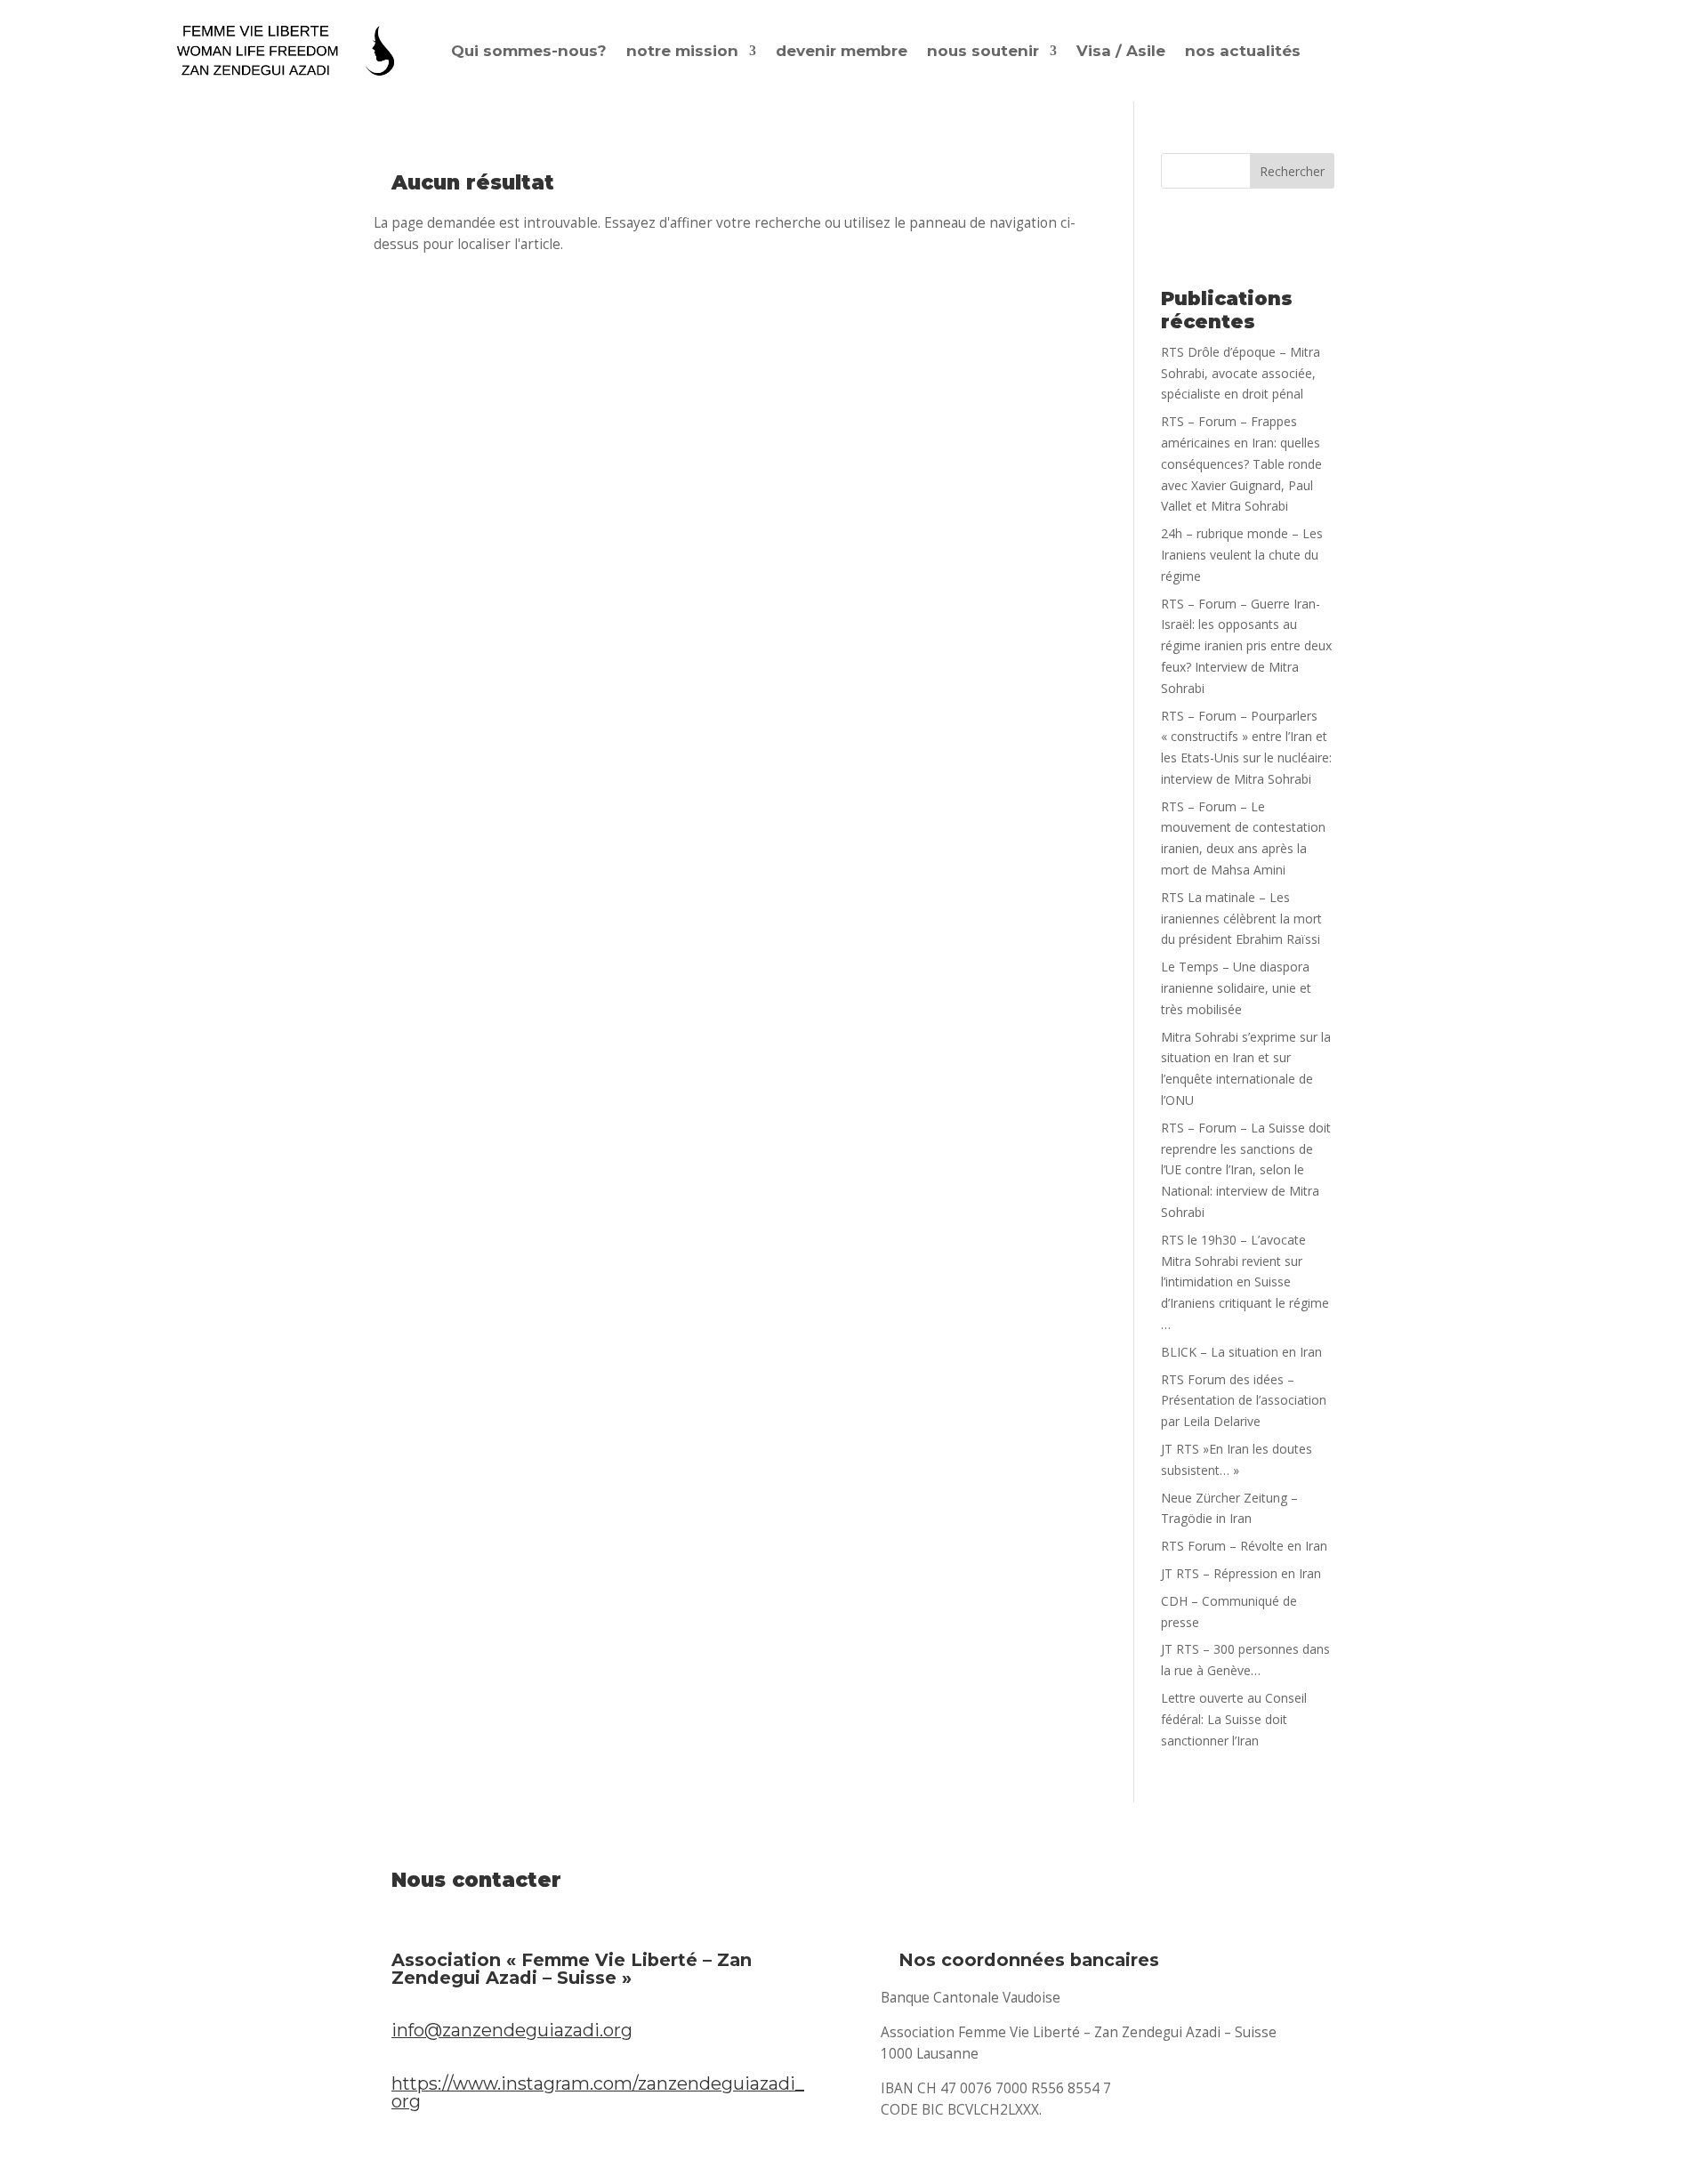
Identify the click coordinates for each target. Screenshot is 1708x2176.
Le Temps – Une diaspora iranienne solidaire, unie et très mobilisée (1236, 988)
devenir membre (842, 51)
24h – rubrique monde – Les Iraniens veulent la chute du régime (1242, 555)
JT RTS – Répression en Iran (1241, 1573)
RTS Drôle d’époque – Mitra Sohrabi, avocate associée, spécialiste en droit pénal (1241, 373)
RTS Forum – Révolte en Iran (1244, 1546)
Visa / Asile (1121, 51)
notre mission (682, 51)
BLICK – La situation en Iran (1241, 1352)
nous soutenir (983, 51)
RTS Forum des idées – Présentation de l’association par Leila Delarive (1244, 1401)
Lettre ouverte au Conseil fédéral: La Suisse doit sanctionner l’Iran (1234, 1719)
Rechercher (1292, 171)
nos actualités (1243, 51)
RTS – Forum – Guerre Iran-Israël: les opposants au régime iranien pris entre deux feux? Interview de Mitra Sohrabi (1246, 646)
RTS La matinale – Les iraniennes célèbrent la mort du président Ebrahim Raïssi (1241, 919)
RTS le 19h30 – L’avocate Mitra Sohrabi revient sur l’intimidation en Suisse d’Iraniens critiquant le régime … (1245, 1282)
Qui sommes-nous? (529, 51)
